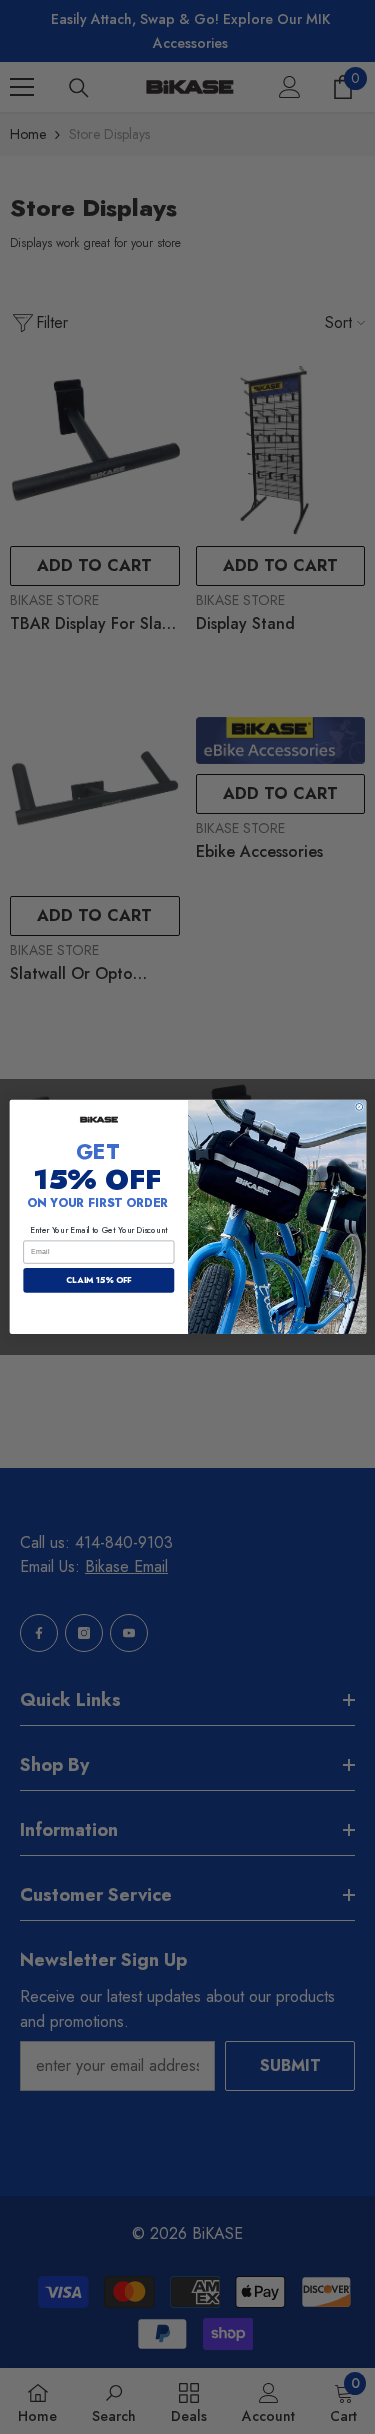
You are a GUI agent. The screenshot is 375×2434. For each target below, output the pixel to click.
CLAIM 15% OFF (98, 1281)
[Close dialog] (358, 1107)
